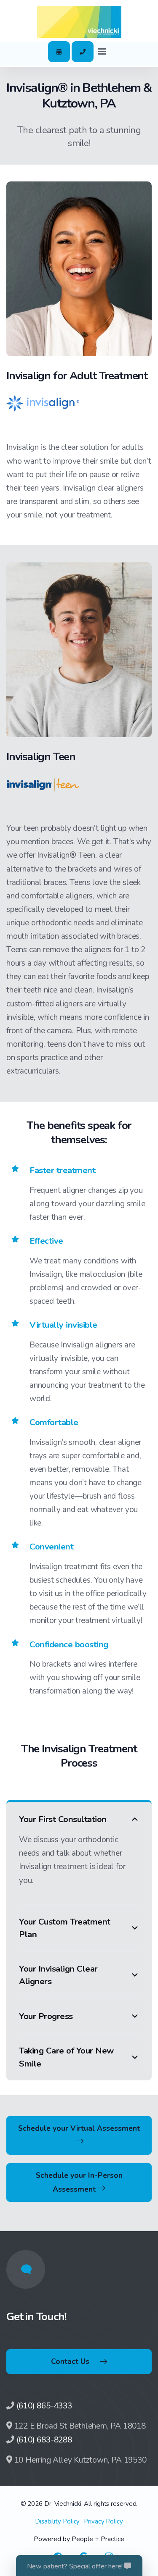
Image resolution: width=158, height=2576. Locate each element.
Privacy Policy (103, 2521)
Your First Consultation (63, 1819)
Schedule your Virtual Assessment (79, 2128)
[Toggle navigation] (102, 52)
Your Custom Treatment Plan (65, 1928)
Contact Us (70, 2361)
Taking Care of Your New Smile (66, 2057)
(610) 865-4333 (44, 2406)
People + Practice (98, 2539)
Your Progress (46, 2016)
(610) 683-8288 (44, 2440)
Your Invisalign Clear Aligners (58, 1975)
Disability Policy (57, 2521)
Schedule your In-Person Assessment (79, 2182)
